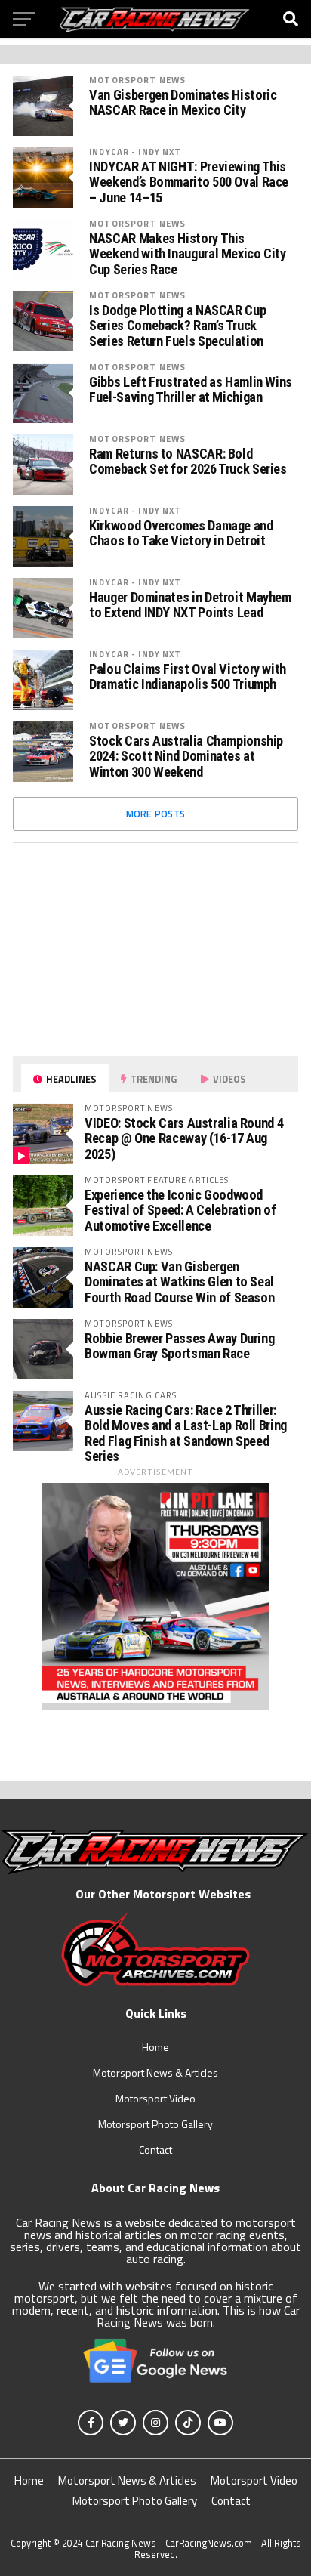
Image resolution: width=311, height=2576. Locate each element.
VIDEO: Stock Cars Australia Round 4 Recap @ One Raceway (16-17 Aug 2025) (184, 1138)
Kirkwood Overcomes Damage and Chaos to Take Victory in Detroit (181, 533)
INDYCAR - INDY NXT (135, 151)
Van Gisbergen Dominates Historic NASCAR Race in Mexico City (183, 103)
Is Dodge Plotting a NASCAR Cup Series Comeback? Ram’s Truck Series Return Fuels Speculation (177, 326)
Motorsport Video (155, 2098)
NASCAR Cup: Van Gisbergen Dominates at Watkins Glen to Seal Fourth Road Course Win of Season (179, 1282)
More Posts (156, 814)
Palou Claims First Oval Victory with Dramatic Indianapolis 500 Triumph (188, 677)
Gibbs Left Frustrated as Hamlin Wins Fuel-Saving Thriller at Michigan (191, 390)
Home (155, 2047)
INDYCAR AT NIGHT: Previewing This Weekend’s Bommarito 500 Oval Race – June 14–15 (189, 182)
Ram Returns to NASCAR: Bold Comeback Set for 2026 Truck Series (188, 462)
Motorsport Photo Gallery (155, 2124)
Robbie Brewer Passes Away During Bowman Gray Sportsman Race (179, 1346)
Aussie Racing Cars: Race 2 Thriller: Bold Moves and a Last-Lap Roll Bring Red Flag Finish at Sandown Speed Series (186, 1433)
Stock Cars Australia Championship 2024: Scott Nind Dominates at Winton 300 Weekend (186, 756)
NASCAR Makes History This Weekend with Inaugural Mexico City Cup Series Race (188, 254)
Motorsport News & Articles (155, 2073)
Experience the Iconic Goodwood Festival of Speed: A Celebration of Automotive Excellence (180, 1210)
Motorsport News (137, 80)
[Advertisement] (126, 949)
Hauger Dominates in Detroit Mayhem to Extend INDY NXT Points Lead (190, 605)
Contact (155, 2150)
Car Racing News (121, 2543)
